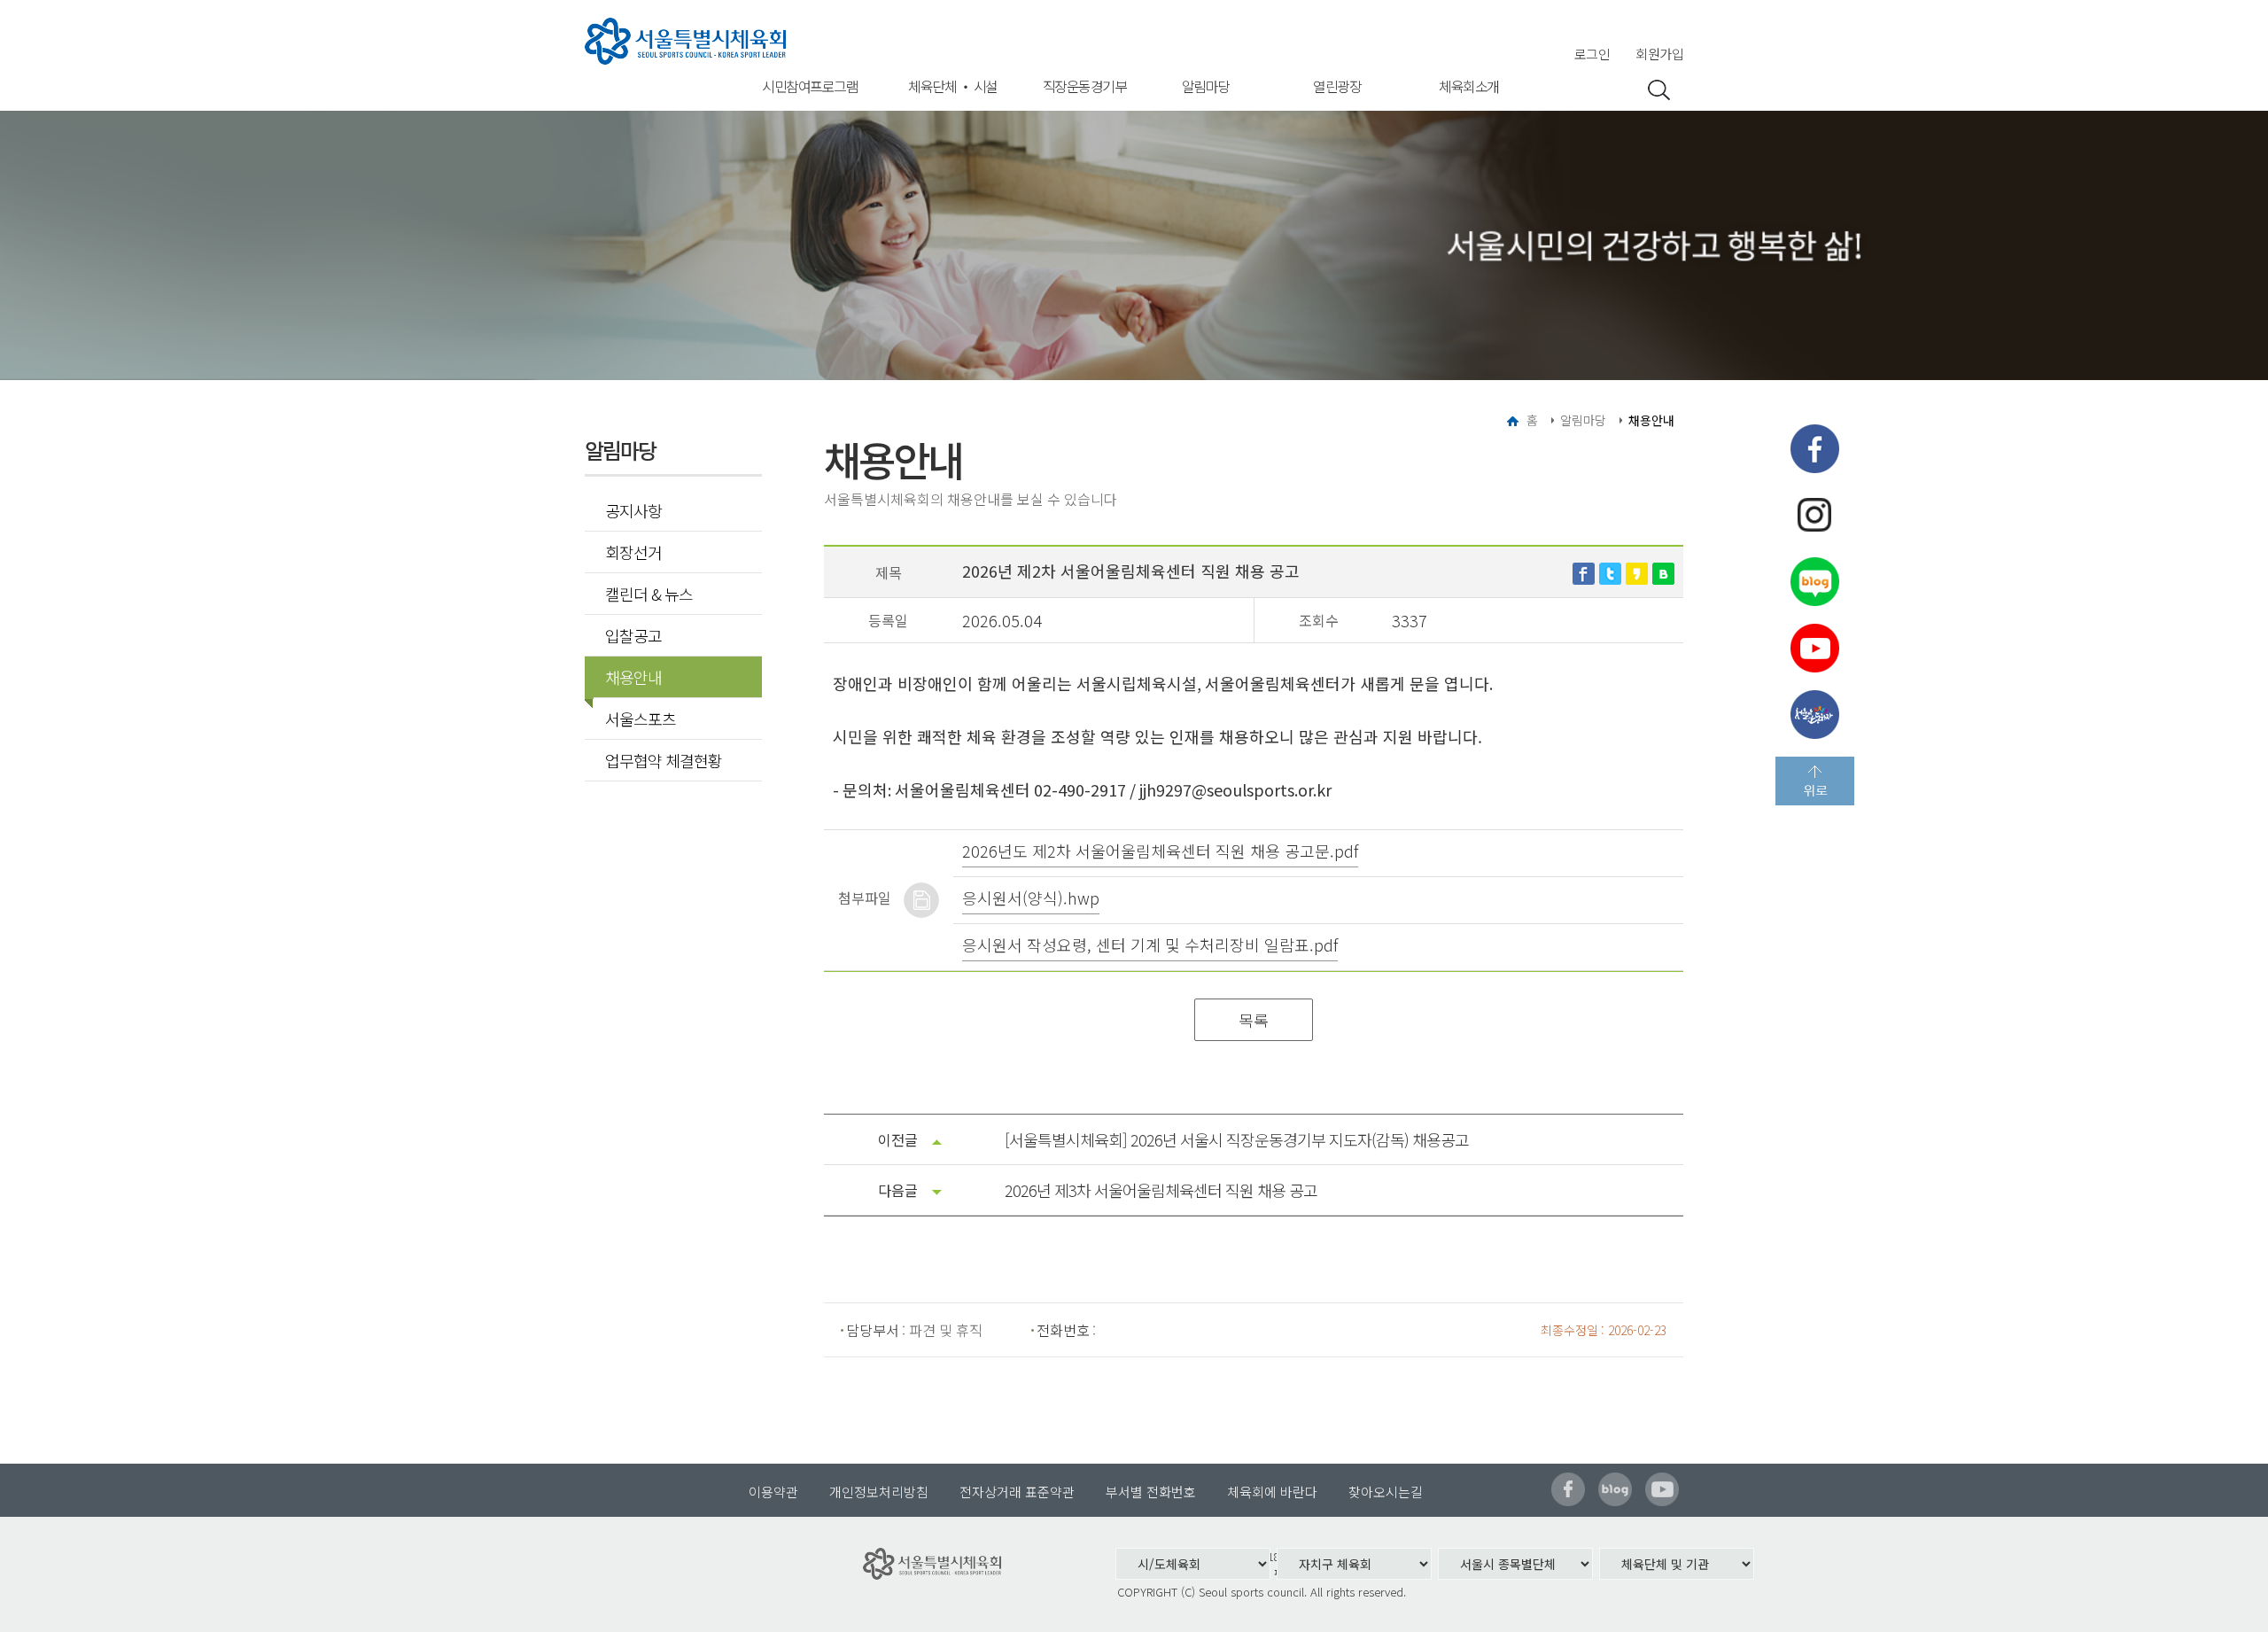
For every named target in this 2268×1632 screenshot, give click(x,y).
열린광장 (1337, 86)
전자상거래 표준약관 (1017, 1492)
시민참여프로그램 (810, 86)
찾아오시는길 (1386, 1492)
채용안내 (633, 677)
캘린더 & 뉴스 (649, 594)
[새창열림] (1584, 571)
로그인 (1592, 54)
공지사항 (633, 510)
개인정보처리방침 (879, 1492)
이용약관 (773, 1492)
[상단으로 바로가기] (1815, 781)
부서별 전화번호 (1151, 1492)
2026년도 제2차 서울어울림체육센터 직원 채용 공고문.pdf (1160, 851)
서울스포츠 (641, 719)
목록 (1254, 1020)
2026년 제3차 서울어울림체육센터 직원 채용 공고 (1161, 1190)
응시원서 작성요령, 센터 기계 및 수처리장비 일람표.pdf (1150, 944)
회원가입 (1659, 54)
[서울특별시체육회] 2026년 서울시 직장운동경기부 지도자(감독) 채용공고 (1237, 1139)
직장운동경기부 (1085, 86)
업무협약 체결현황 (664, 760)
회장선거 (633, 552)
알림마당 (1206, 86)
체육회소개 (1469, 86)
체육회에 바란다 (1272, 1492)
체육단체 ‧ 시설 (953, 86)
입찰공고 (633, 635)
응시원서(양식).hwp (1031, 898)
